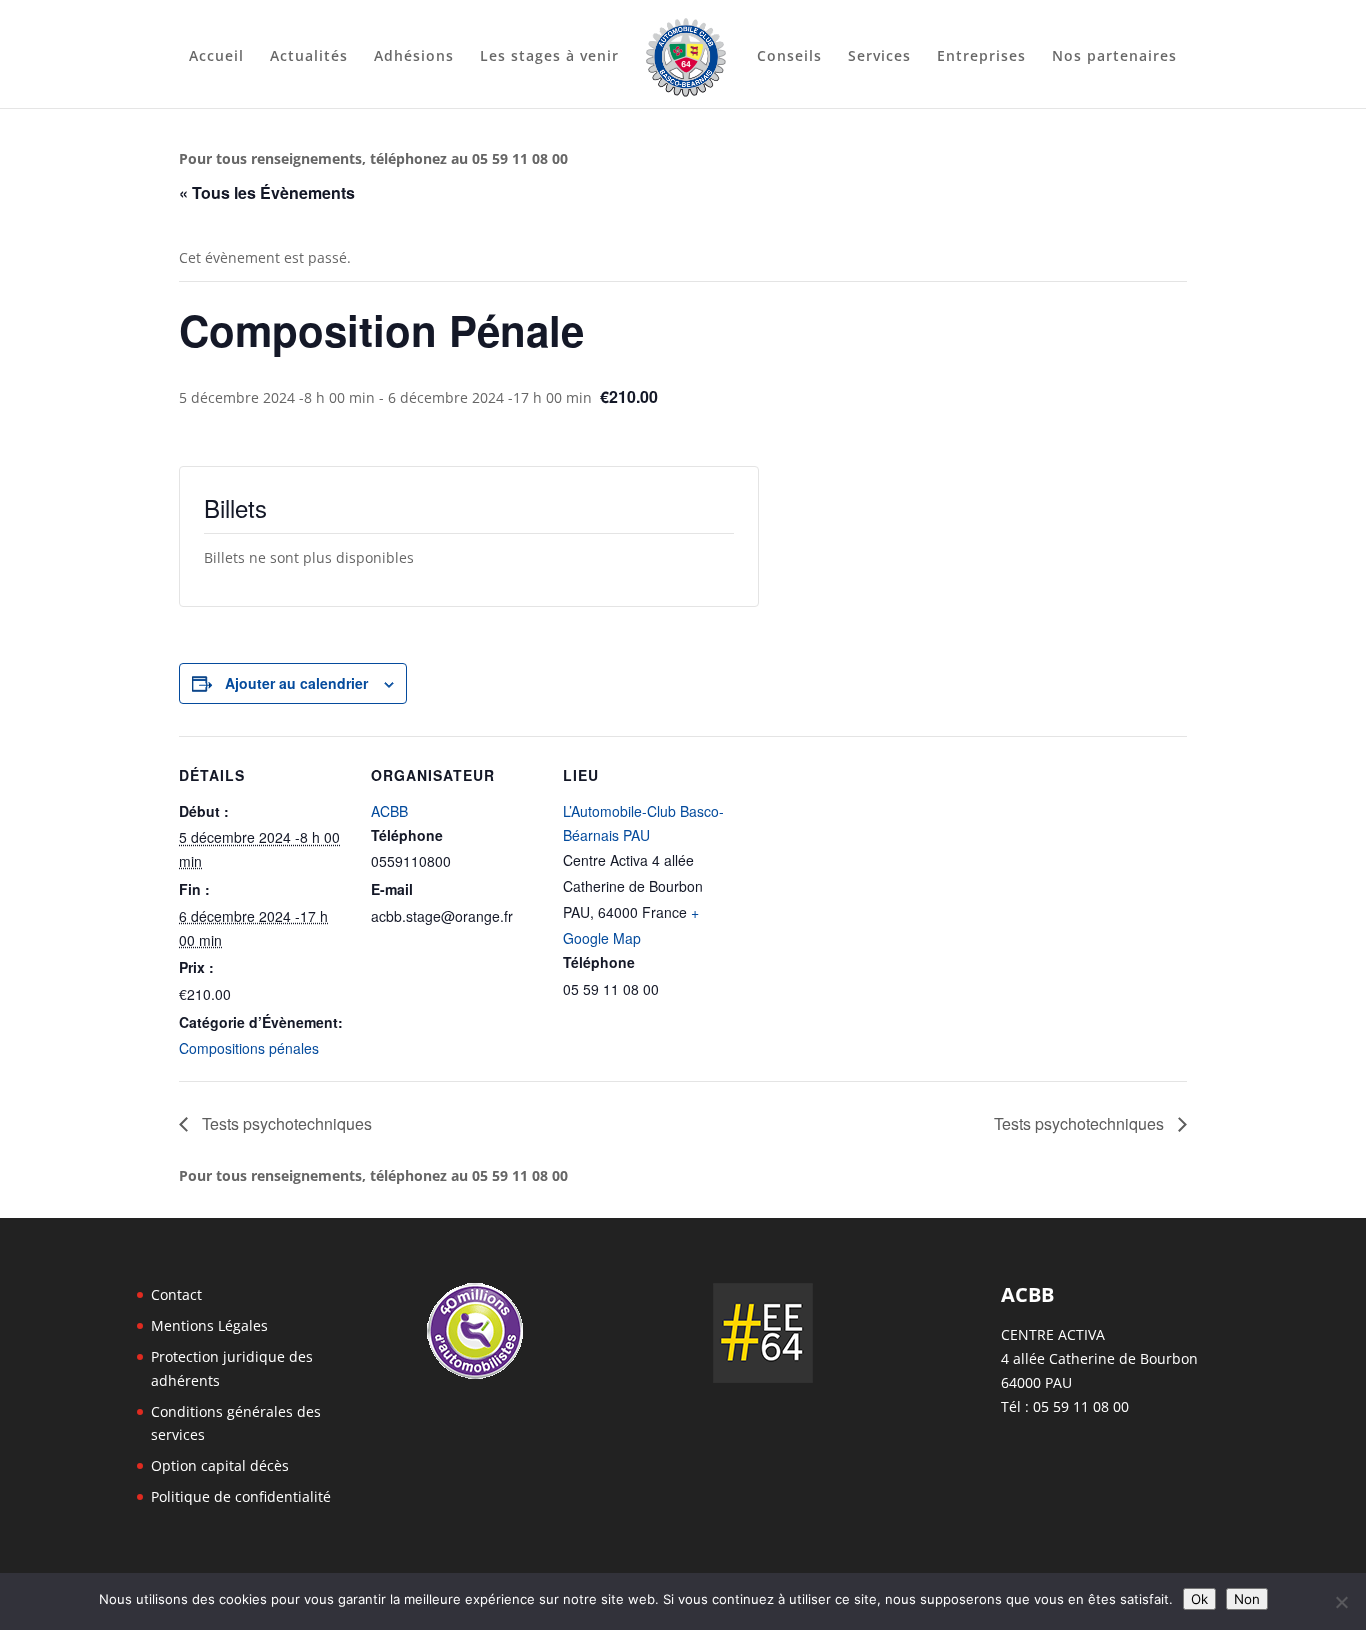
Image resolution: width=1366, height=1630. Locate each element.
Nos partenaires (1114, 57)
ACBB (389, 811)
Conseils (789, 57)
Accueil (216, 57)
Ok (1199, 1599)
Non (1247, 1599)
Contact (176, 1294)
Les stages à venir (549, 57)
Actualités (309, 57)
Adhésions (414, 57)
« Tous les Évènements (267, 192)
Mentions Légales (209, 1325)
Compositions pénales (249, 1048)
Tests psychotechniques (285, 1123)
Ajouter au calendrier (296, 683)
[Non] (1341, 1602)
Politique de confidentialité (241, 1496)
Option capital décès (220, 1465)
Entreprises (981, 57)
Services (879, 57)
